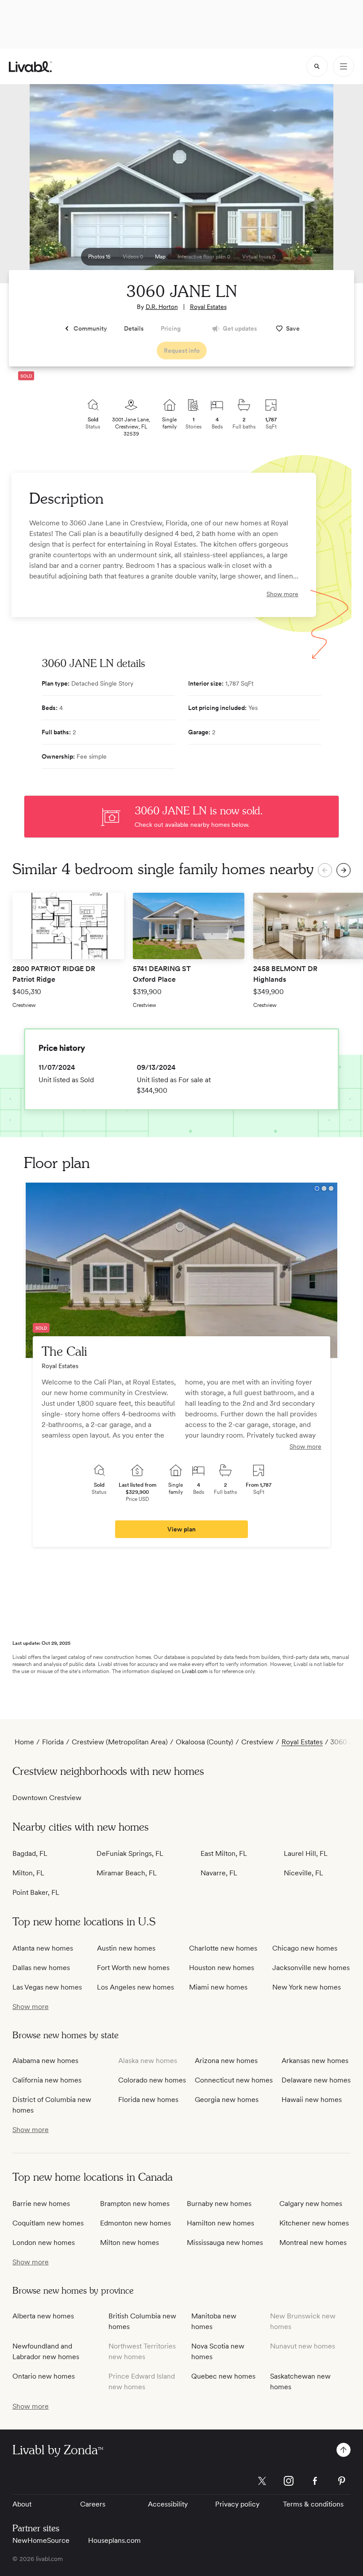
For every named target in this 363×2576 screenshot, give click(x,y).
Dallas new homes (41, 1968)
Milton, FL (28, 1873)
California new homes (47, 2080)
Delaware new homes (316, 2080)
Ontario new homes (44, 2376)
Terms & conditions (313, 2504)
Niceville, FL (303, 1873)
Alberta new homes (43, 2316)
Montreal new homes (313, 2242)
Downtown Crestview (47, 1798)
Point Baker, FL (36, 1892)
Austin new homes (126, 1948)
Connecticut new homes (234, 2080)
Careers (93, 2504)
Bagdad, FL (30, 1853)
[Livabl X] (262, 2481)
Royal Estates (208, 307)
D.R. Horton (162, 307)
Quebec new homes (223, 2376)
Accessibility (168, 2504)
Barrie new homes (41, 2204)
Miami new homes (218, 1987)
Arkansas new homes (315, 2061)
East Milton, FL (224, 1853)
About (22, 2504)
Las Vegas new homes (47, 1987)
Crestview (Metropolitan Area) (120, 1742)
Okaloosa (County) (205, 1742)
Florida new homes (148, 2100)
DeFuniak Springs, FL (130, 1853)
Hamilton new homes (220, 2223)
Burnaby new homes (219, 2204)
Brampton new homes (135, 2204)
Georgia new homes (227, 2100)
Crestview (257, 1742)
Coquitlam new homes (48, 2223)
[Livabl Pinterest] (342, 2481)
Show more (282, 594)
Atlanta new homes (43, 1948)
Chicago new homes (305, 1948)
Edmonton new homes (135, 2223)
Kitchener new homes (314, 2223)
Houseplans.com (114, 2540)
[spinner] (317, 66)
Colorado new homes (152, 2080)
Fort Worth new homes (133, 1968)
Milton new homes (129, 2242)
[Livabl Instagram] (289, 2481)
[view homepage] (30, 67)
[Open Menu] (344, 66)
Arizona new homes (226, 2061)
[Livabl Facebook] (315, 2481)
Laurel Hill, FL (306, 1853)
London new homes (44, 2242)
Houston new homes (222, 1968)
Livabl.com (195, 1671)
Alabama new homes (45, 2061)
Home (24, 1742)
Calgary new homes (311, 2204)
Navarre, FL (219, 1873)
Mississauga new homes (225, 2242)
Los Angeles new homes (135, 1987)
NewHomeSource (41, 2540)
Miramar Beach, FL (127, 1873)
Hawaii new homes (312, 2100)
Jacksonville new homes (311, 1968)
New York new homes (307, 1987)
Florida (53, 1742)
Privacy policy (237, 2504)
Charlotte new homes (223, 1948)
